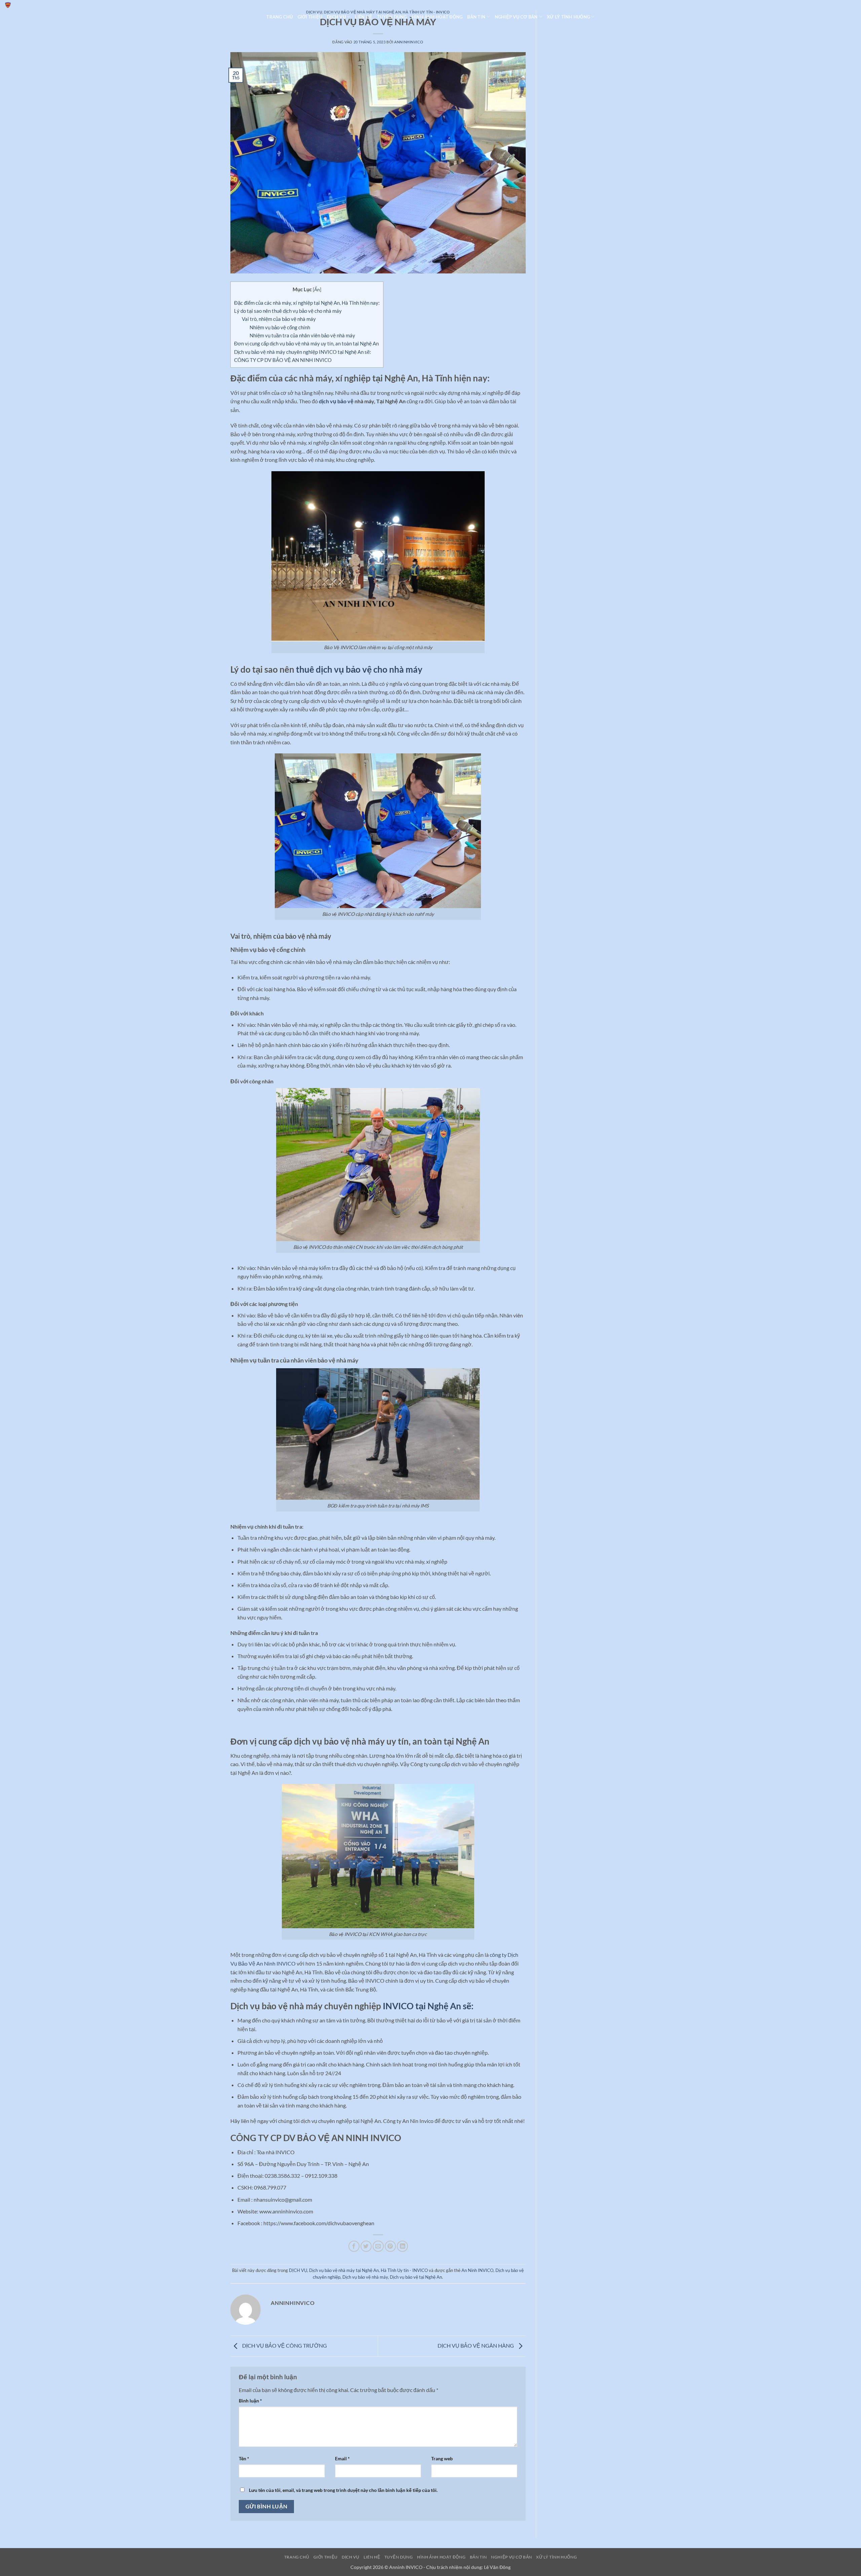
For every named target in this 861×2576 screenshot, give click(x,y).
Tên (244, 2458)
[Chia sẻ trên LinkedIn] (402, 2246)
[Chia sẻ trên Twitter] (366, 2246)
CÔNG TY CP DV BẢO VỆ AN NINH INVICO (283, 360)
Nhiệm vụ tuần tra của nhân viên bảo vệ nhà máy (302, 335)
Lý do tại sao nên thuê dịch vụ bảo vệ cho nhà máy (288, 311)
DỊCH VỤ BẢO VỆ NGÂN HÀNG (476, 2345)
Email (342, 2458)
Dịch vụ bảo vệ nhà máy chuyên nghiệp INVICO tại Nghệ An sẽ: (303, 352)
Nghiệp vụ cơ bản (516, 17)
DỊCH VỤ (336, 17)
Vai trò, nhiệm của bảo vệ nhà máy (279, 319)
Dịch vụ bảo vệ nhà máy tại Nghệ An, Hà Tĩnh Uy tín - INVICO (368, 2270)
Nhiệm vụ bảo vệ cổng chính (280, 327)
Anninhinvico (409, 42)
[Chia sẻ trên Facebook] (354, 2246)
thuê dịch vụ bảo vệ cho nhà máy (359, 669)
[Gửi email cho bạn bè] (378, 2246)
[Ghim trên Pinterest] (390, 2246)
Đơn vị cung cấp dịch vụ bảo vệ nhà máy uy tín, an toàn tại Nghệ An (306, 343)
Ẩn (317, 289)
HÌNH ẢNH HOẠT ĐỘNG (437, 17)
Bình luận (250, 2401)
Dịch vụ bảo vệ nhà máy (365, 2277)
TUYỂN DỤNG (392, 17)
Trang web (442, 2458)
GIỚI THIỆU (310, 17)
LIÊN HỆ (364, 17)
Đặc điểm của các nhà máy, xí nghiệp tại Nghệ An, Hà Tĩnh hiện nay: (307, 303)
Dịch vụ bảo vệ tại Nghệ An (416, 2277)
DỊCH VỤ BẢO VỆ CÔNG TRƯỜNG (284, 2345)
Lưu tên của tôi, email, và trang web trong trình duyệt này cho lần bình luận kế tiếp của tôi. (343, 2490)
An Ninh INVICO (477, 2270)
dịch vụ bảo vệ (336, 401)
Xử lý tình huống (568, 17)
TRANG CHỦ (279, 17)
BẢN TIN (476, 17)
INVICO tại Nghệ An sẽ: (428, 2006)
